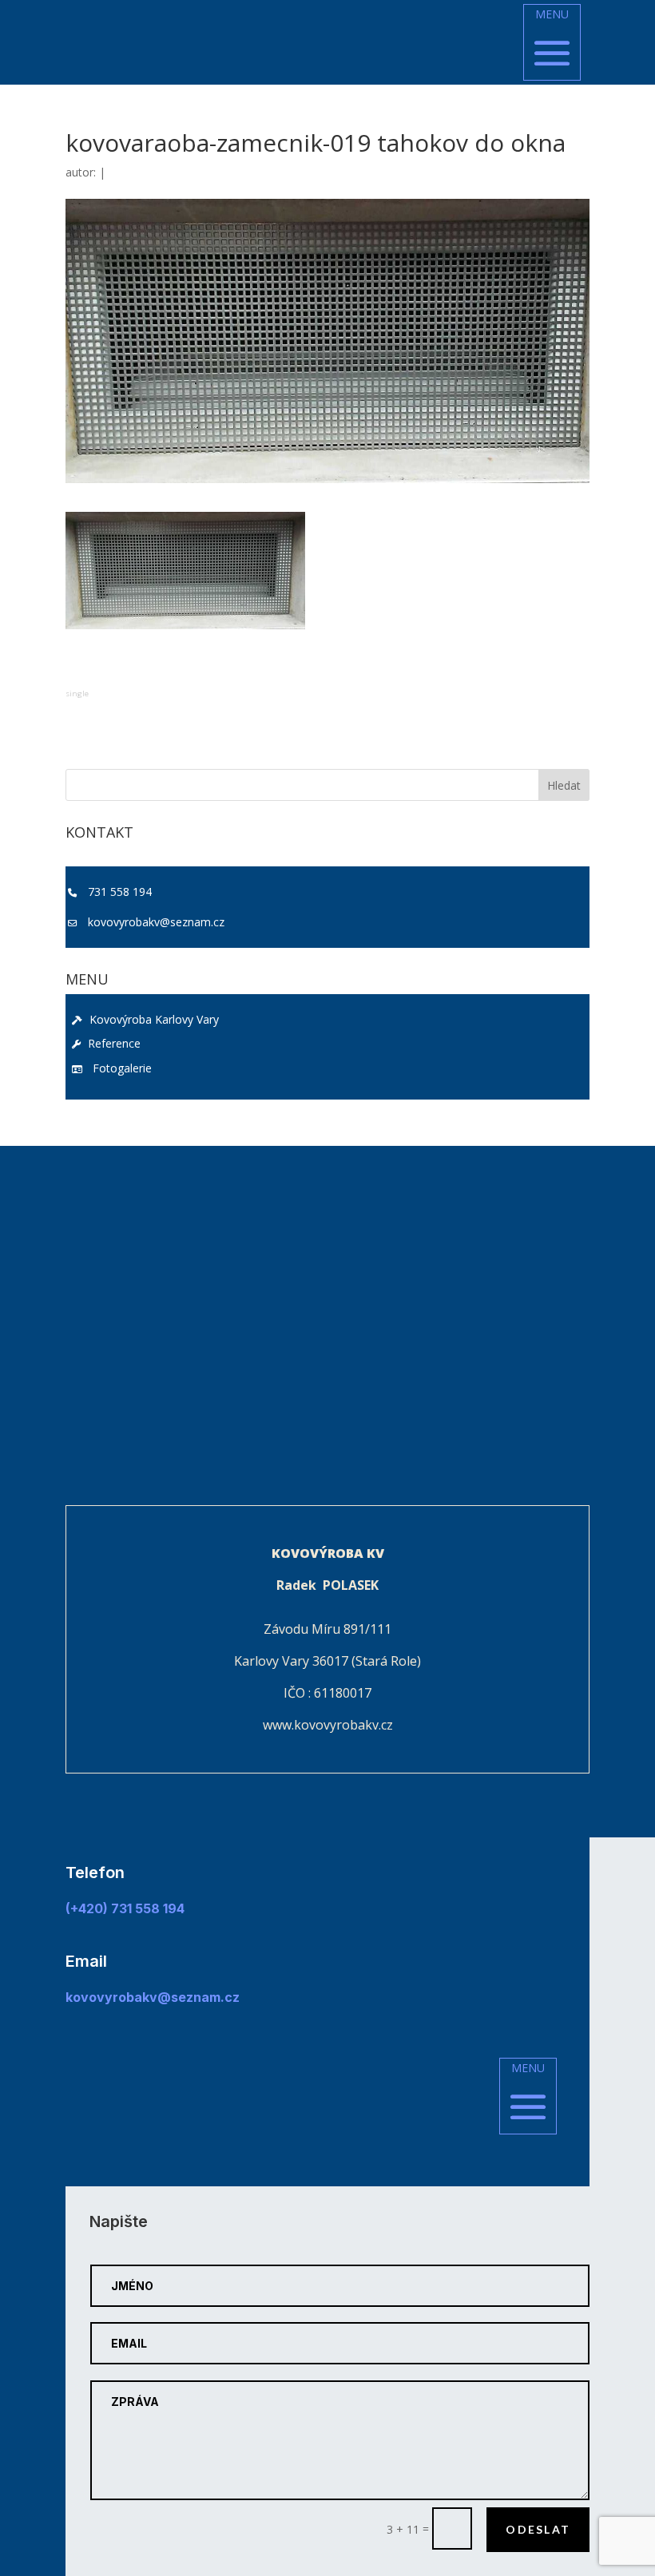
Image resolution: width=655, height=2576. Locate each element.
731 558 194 (120, 892)
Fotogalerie (119, 1068)
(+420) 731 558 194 (125, 1908)
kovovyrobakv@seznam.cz (156, 922)
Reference (113, 1043)
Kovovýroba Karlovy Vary (153, 1019)
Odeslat (538, 2529)
